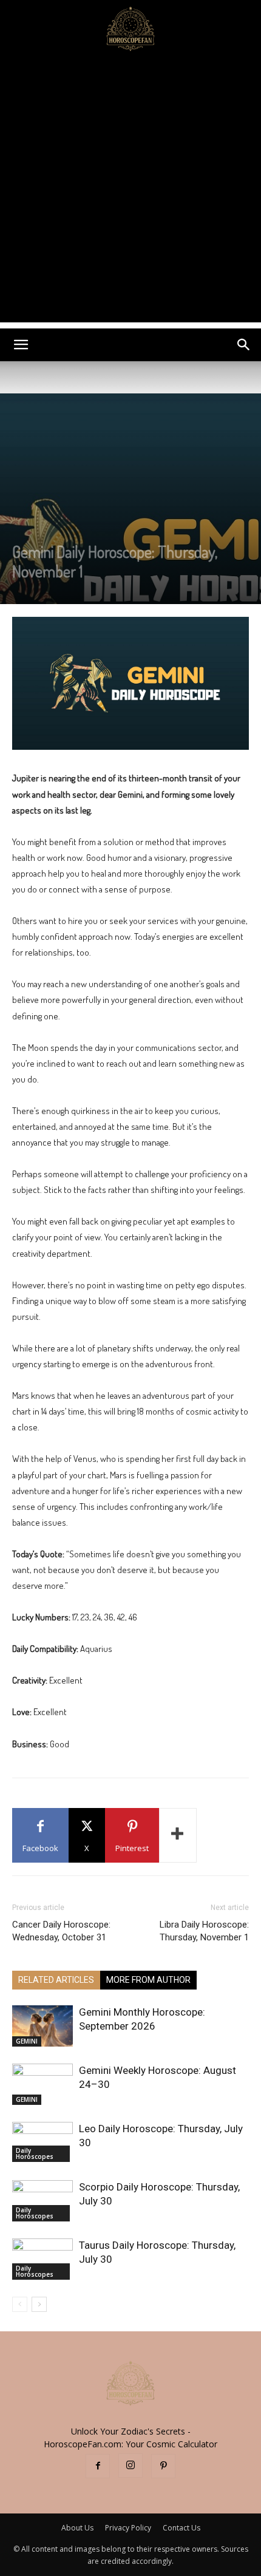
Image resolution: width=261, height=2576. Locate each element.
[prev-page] (20, 2304)
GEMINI (27, 2041)
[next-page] (39, 2304)
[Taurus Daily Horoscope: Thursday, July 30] (42, 2259)
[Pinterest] (163, 2466)
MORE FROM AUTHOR (148, 1980)
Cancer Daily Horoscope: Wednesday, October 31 (61, 1931)
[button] (21, 345)
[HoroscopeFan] (130, 28)
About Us (77, 2528)
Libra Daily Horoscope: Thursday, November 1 (204, 1931)
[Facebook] (98, 2466)
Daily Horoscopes (35, 2153)
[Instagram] (130, 2466)
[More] (178, 1835)
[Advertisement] (130, 192)
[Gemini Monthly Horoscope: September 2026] (42, 2026)
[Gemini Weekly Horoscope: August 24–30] (42, 2085)
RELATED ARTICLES (56, 1980)
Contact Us (181, 2528)
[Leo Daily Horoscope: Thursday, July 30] (42, 2142)
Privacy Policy (128, 2528)
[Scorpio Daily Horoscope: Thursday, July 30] (42, 2201)
